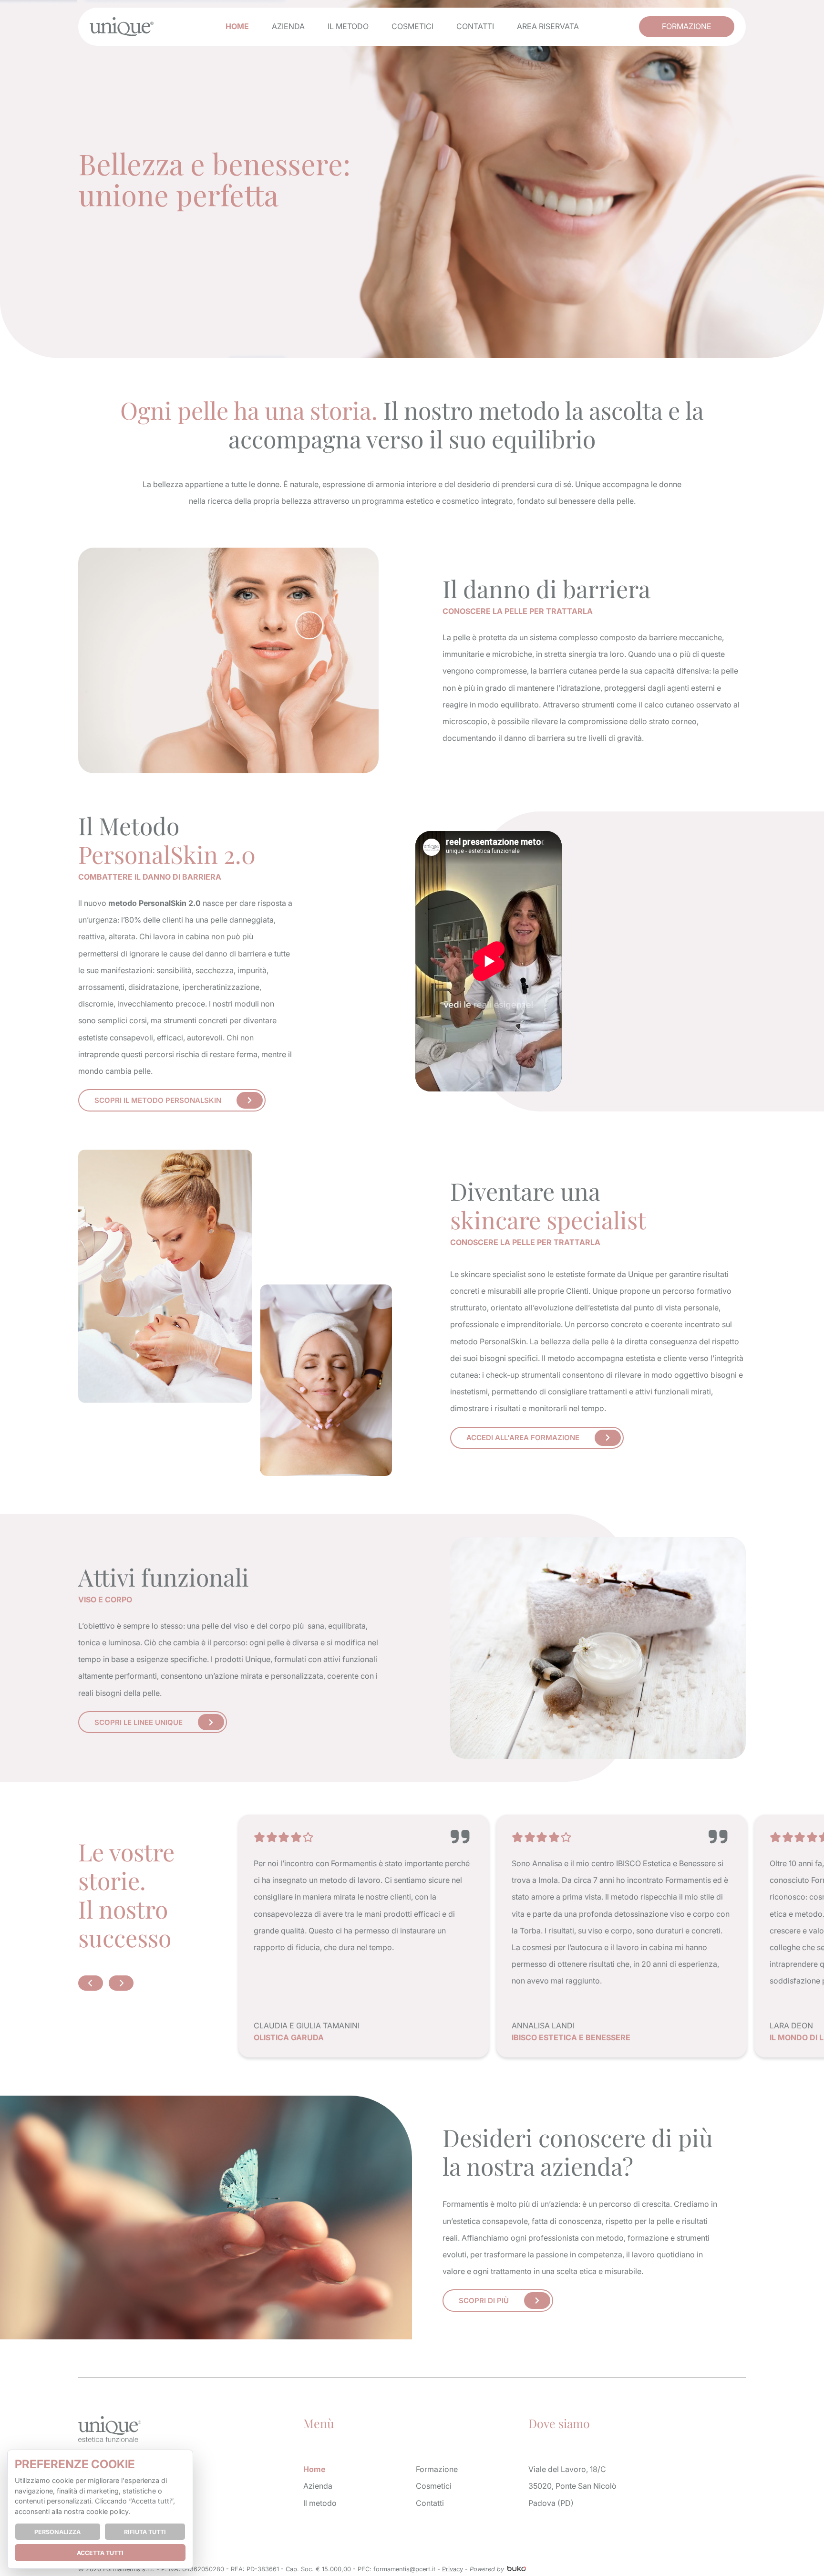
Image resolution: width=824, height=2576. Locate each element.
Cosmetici (412, 26)
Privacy (453, 2569)
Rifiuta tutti (145, 2532)
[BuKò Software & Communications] (516, 2569)
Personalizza (57, 2532)
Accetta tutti (100, 2553)
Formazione (687, 26)
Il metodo (348, 26)
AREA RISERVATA (548, 26)
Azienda (288, 26)
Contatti (475, 26)
